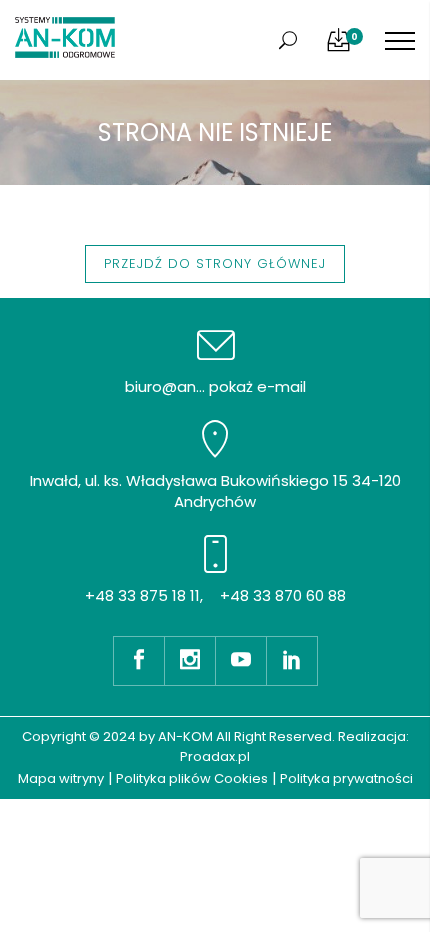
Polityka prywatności (346, 778)
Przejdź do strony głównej (215, 263)
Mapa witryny (61, 778)
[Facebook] (138, 661)
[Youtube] (240, 661)
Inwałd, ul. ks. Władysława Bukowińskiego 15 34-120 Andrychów (215, 491)
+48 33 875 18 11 (142, 595)
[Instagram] (189, 661)
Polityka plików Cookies (192, 778)
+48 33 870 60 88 (283, 595)
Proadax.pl (215, 756)
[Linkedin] (292, 661)
